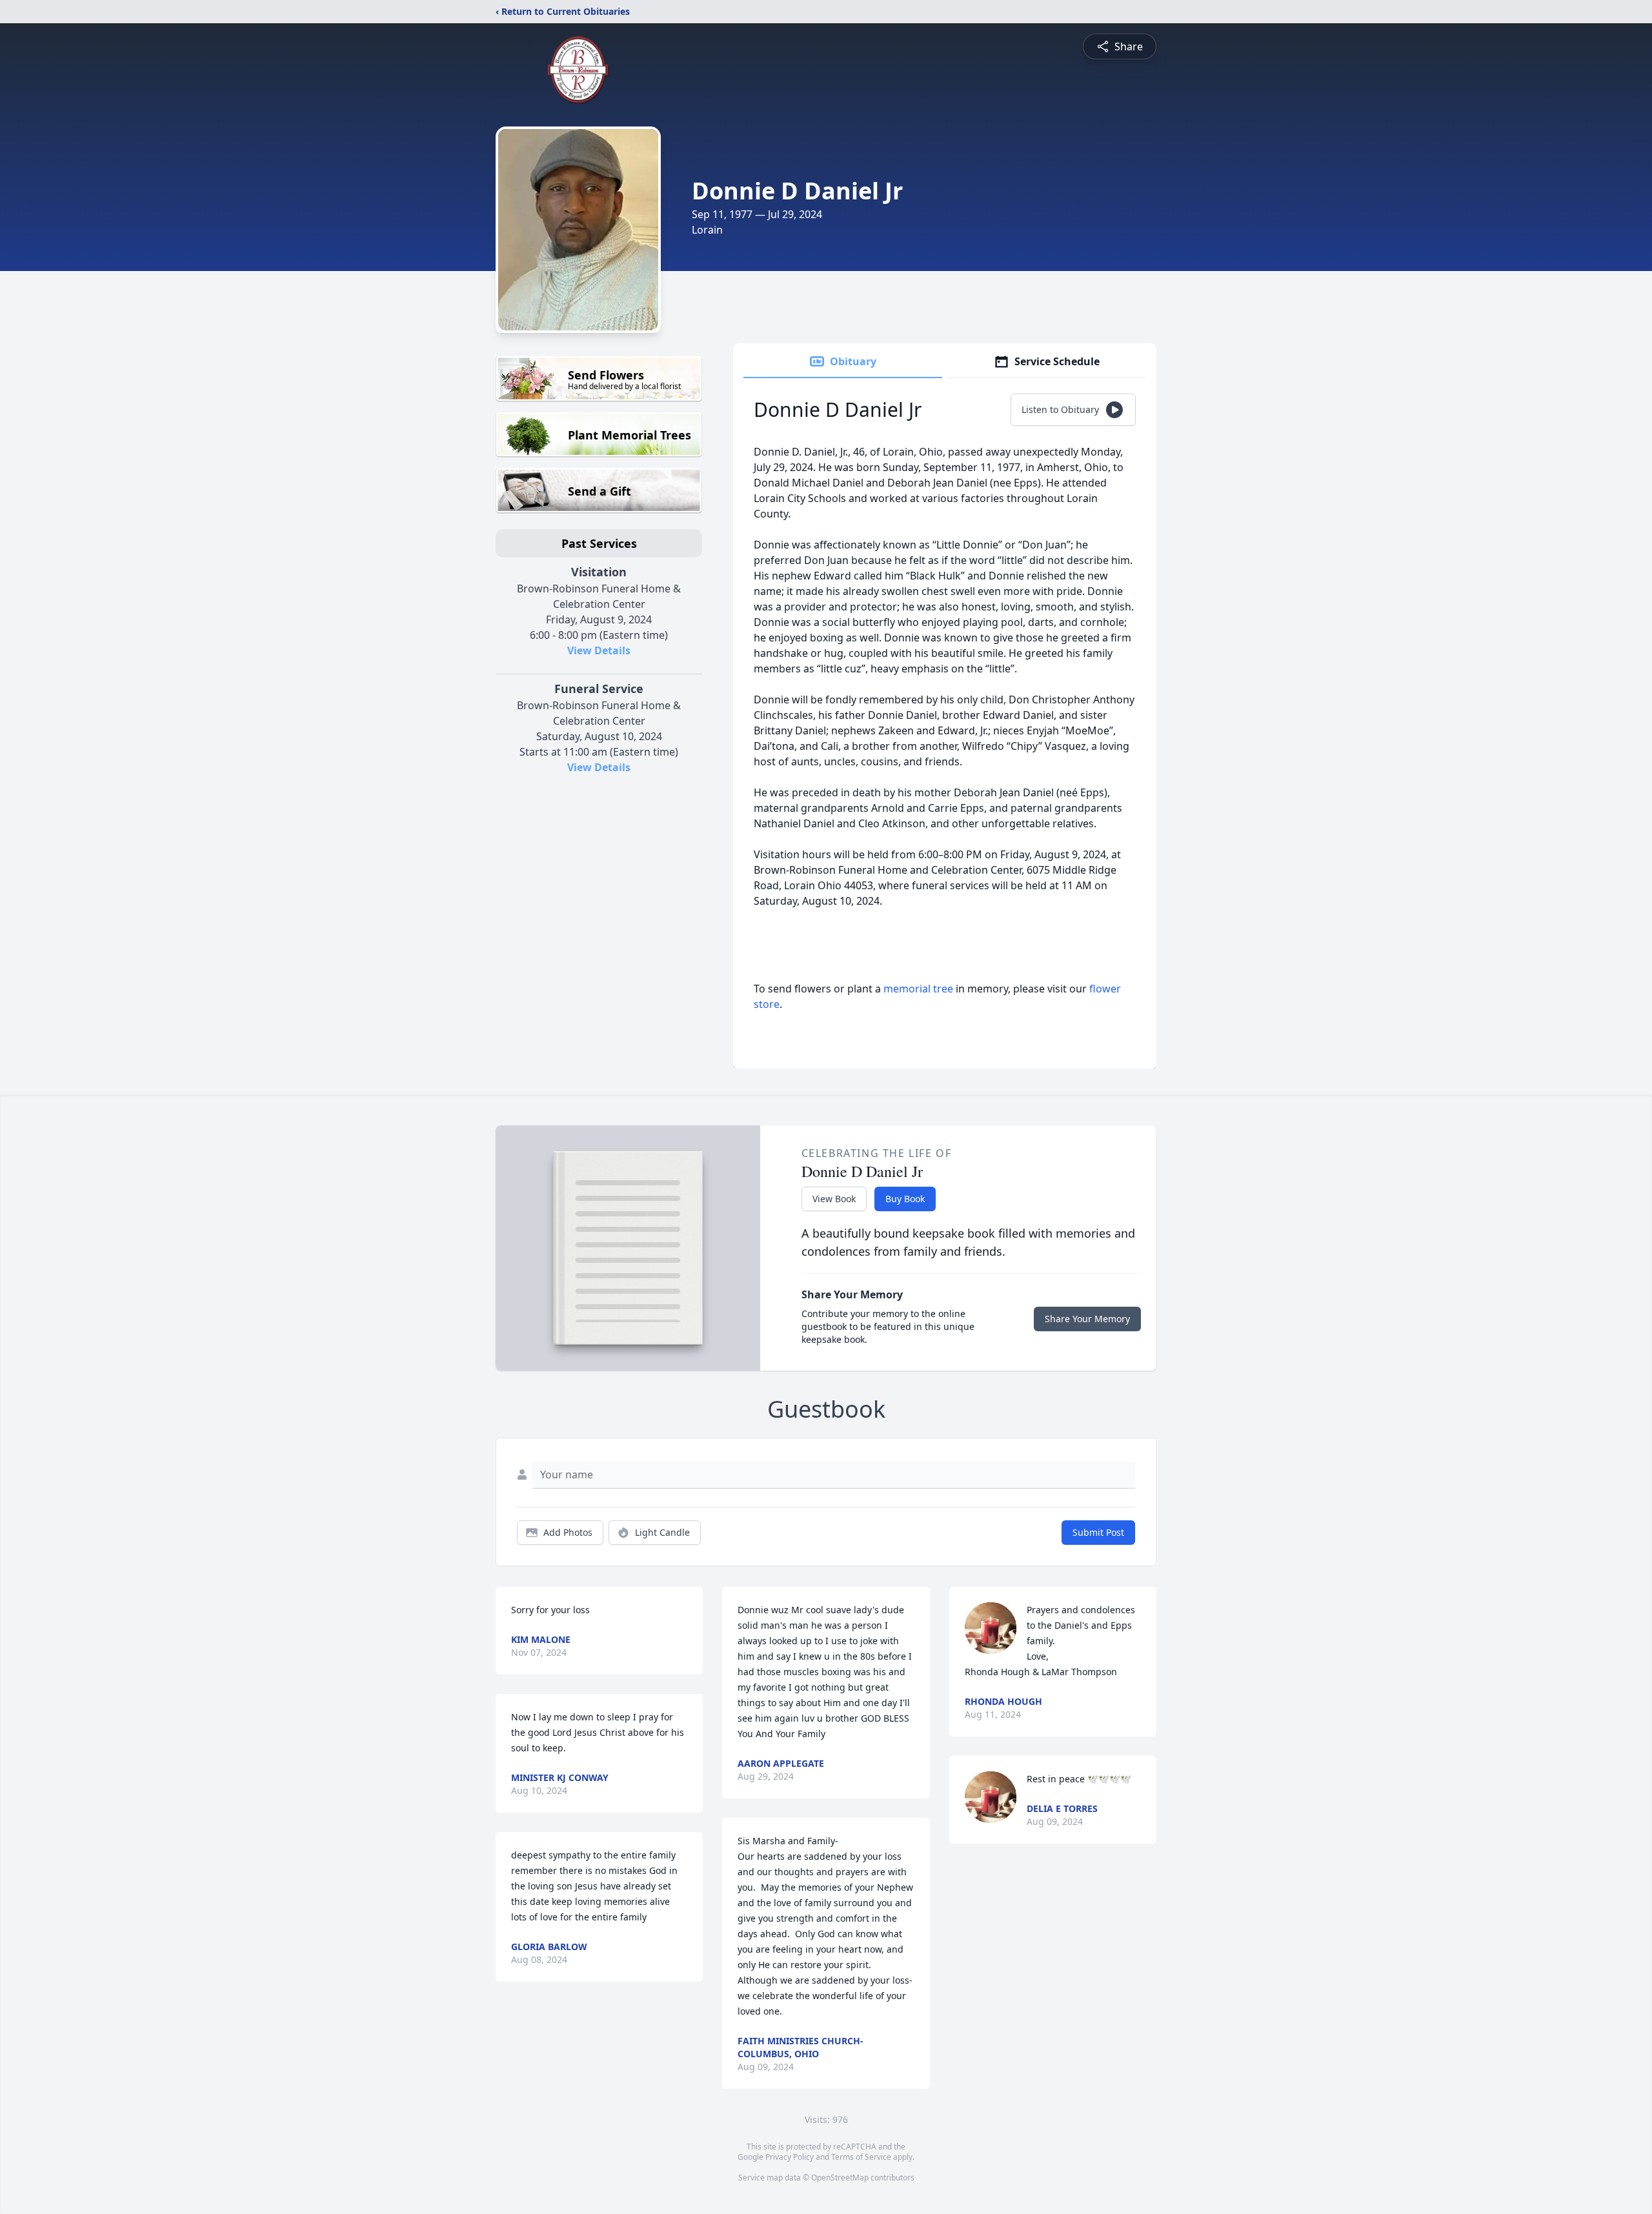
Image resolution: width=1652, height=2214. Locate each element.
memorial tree (918, 989)
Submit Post (1098, 1532)
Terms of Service (861, 2157)
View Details (599, 650)
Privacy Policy (790, 2157)
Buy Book (905, 1199)
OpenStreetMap (840, 2178)
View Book (834, 1199)
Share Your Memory (1087, 1319)
